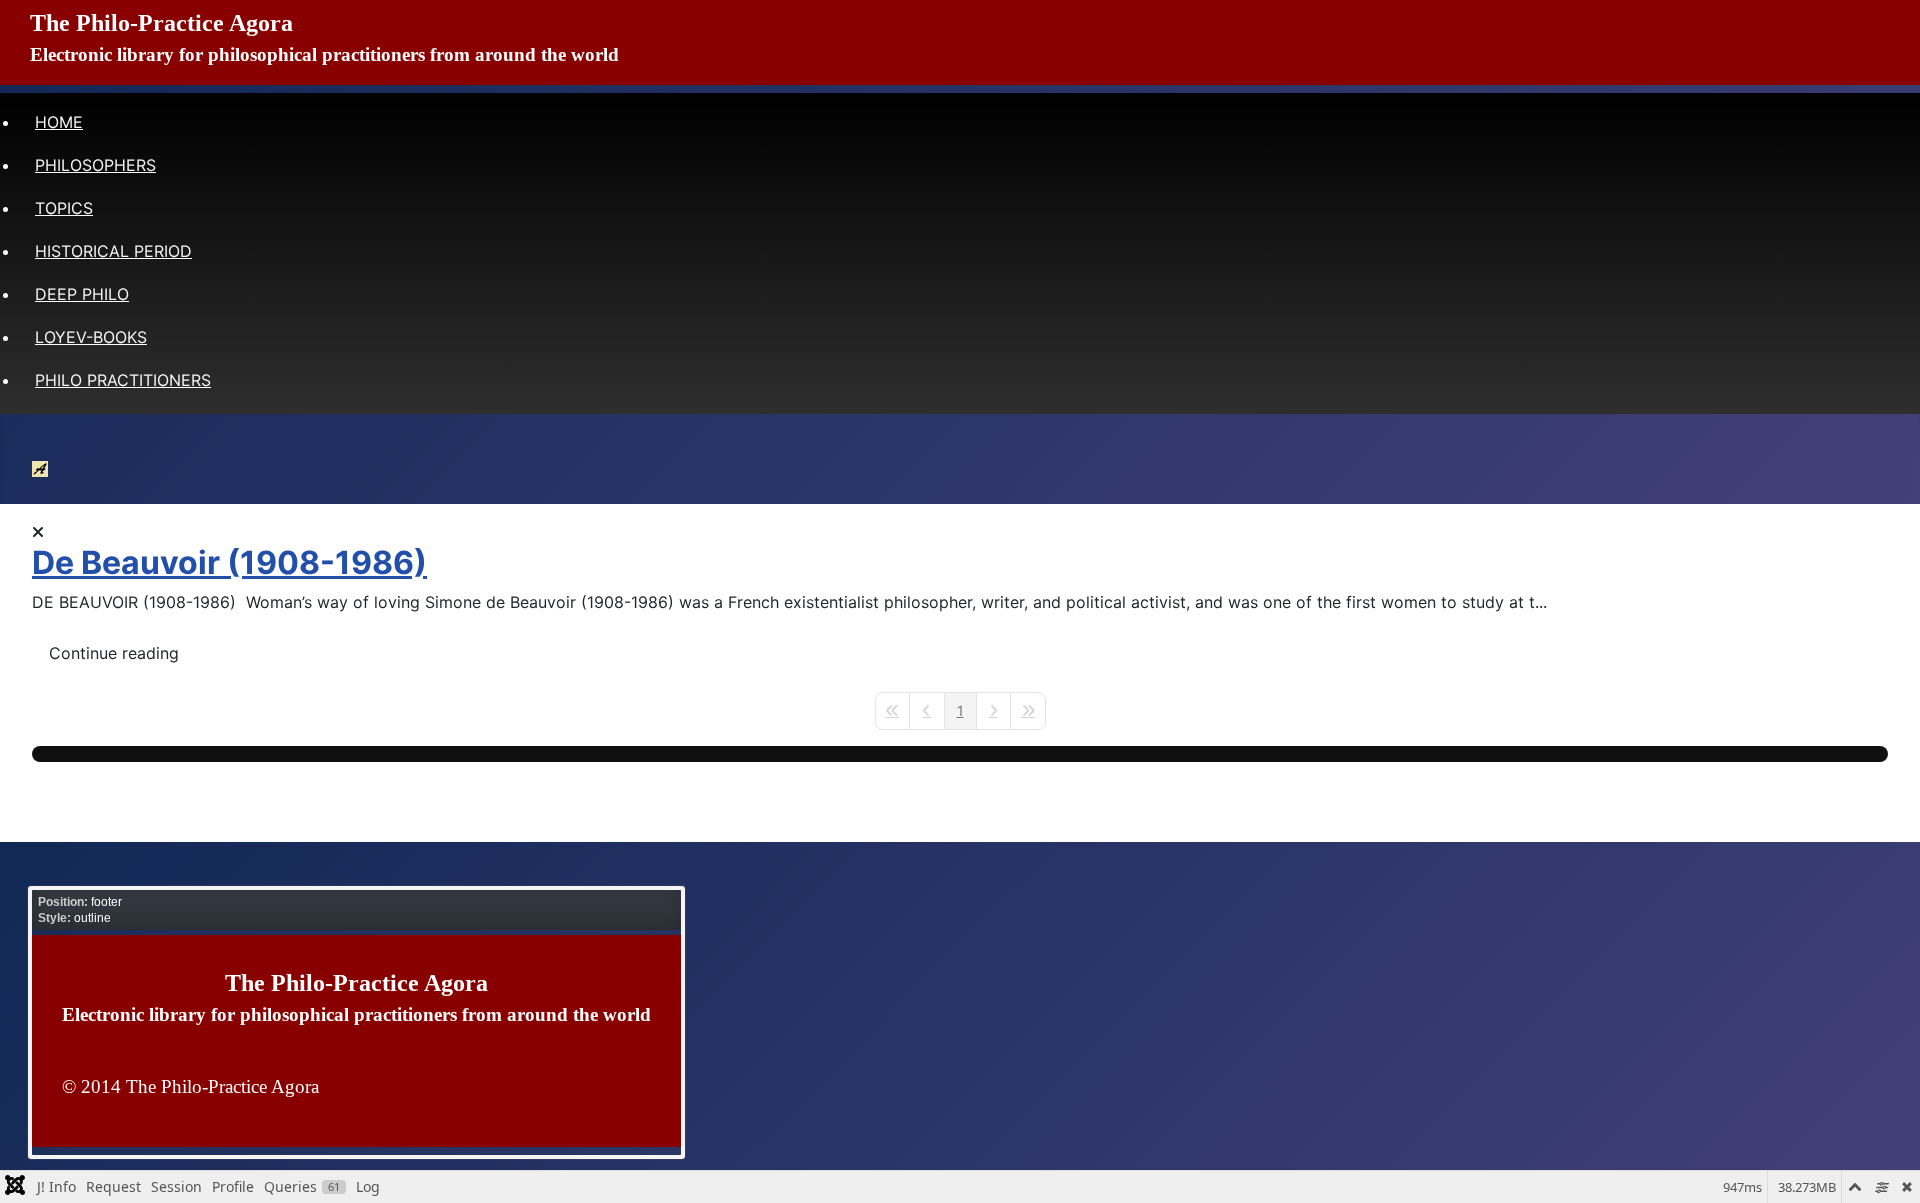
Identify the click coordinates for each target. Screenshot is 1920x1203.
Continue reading (114, 653)
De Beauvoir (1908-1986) (229, 562)
